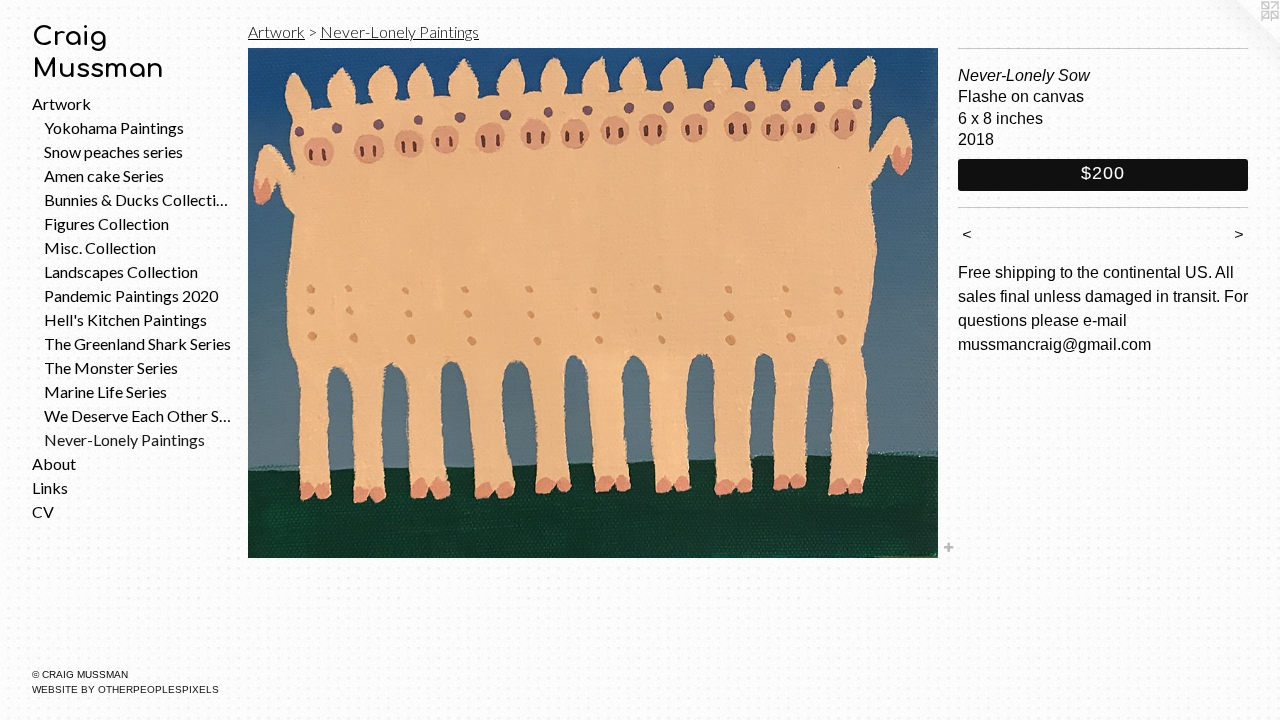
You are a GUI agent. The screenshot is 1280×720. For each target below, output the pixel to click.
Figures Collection (106, 223)
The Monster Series (111, 367)
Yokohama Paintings (114, 127)
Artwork (61, 103)
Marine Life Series (105, 391)
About (54, 463)
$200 (1103, 173)
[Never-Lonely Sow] (593, 303)
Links (50, 487)
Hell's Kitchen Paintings (125, 319)
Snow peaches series (113, 151)
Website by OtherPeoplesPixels (125, 689)
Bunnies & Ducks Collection (138, 199)
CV (43, 511)
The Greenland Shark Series (137, 343)
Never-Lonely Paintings (124, 439)
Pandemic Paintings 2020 (131, 295)
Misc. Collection (100, 247)
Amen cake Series (104, 175)
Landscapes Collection (121, 271)
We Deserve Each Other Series (138, 415)
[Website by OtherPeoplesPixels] (1240, 40)
